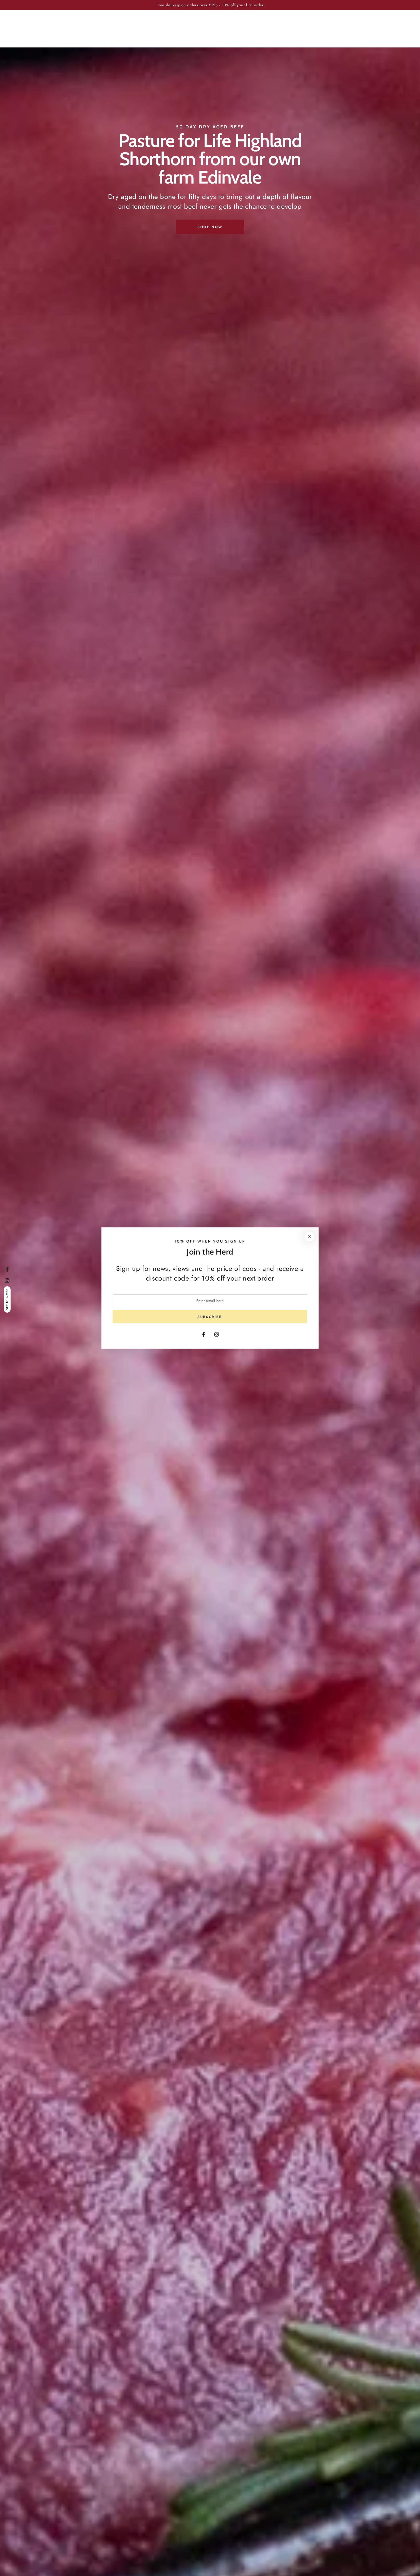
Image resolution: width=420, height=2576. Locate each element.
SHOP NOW (210, 227)
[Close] (309, 1237)
